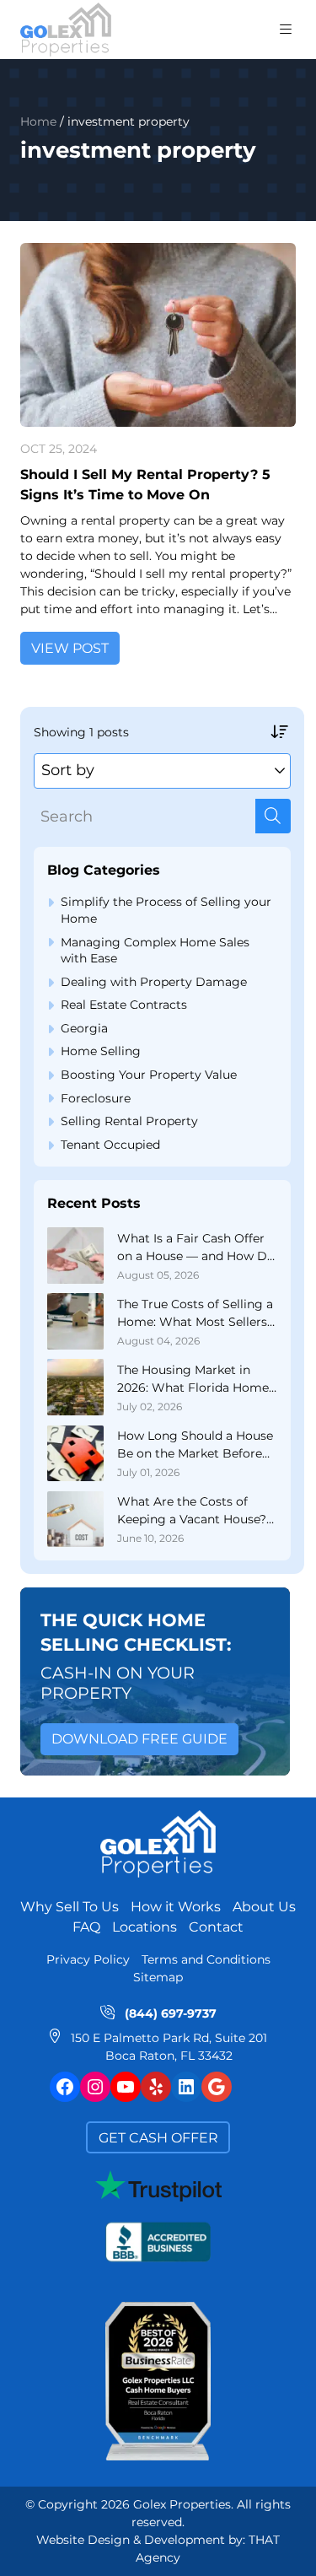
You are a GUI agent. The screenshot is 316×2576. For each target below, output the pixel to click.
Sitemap (158, 1977)
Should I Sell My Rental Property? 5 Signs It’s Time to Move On (145, 485)
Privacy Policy (88, 1959)
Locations (145, 1927)
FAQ (86, 1927)
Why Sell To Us (70, 1907)
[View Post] (158, 335)
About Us (264, 1907)
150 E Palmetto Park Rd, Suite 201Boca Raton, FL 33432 (169, 2047)
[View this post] (75, 1256)
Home (38, 122)
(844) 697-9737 (171, 2013)
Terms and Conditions (206, 1959)
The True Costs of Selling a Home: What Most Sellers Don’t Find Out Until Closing (195, 1314)
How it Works (176, 1907)
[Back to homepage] (66, 30)
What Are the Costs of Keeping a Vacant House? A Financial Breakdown (192, 1511)
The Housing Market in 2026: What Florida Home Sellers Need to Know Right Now (193, 1380)
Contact (216, 1927)
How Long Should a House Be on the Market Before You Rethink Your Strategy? (195, 1445)
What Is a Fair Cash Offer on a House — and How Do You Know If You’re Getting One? (196, 1248)
